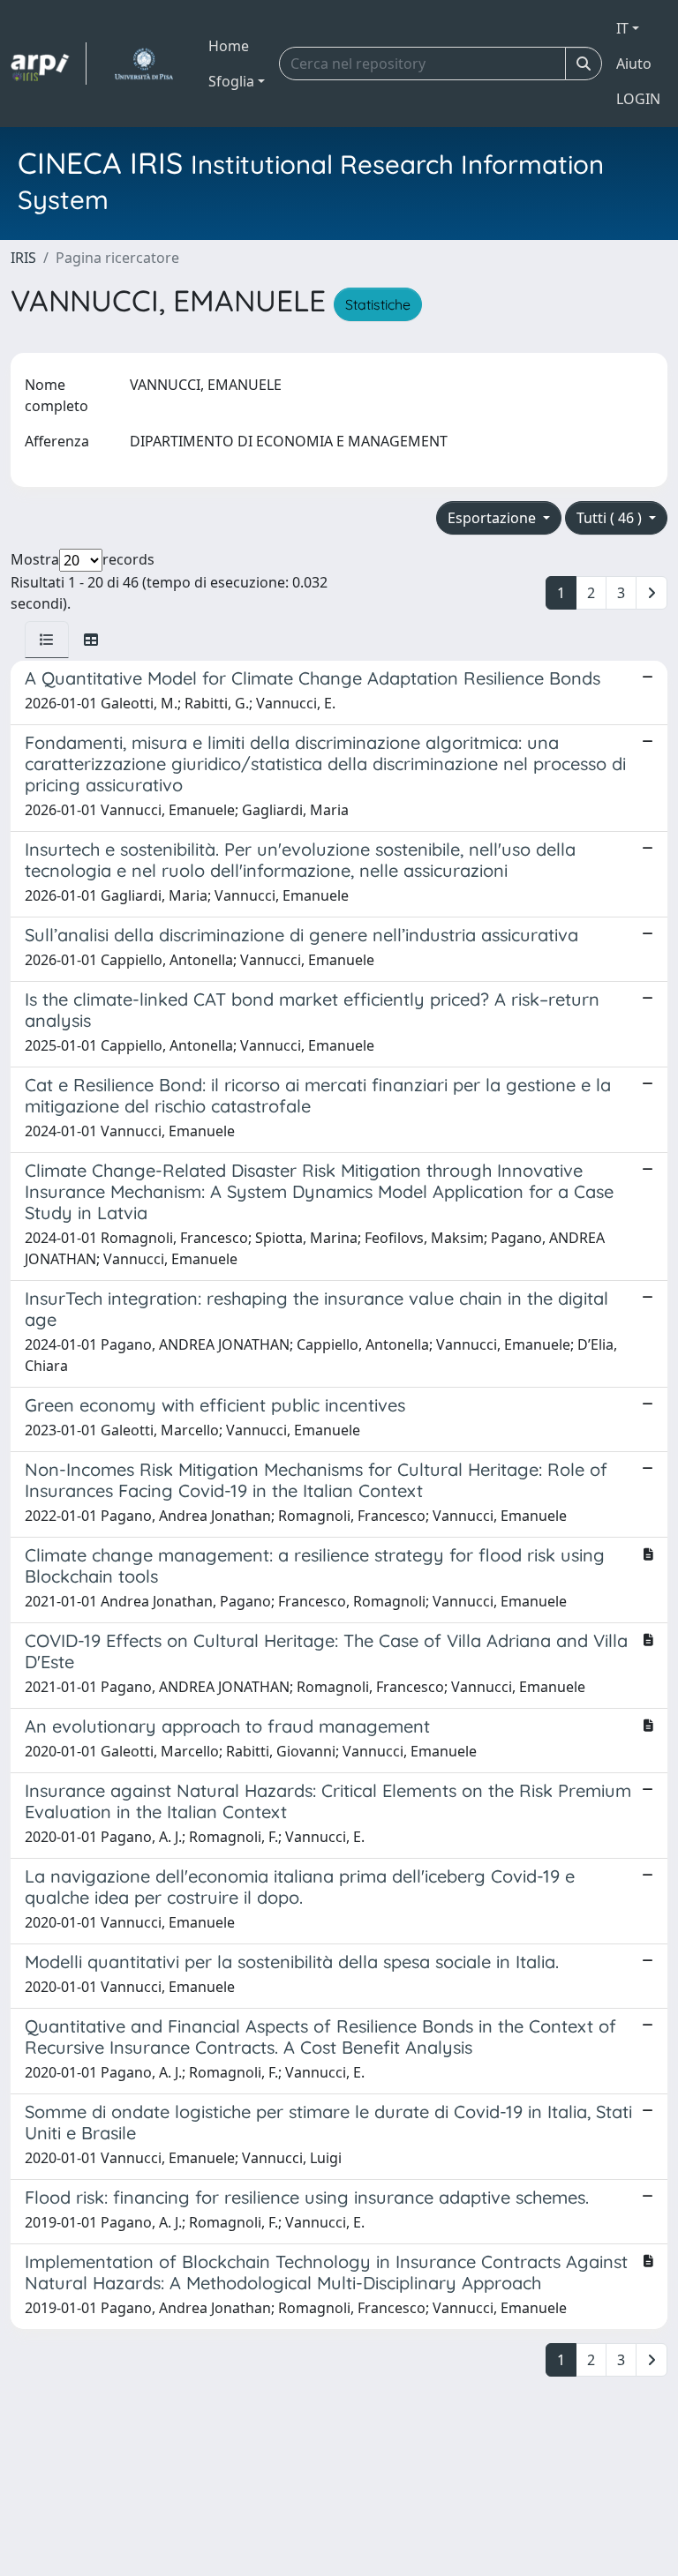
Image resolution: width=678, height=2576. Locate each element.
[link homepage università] (143, 64)
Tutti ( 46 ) (611, 518)
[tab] (47, 640)
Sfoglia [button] (231, 81)
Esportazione (493, 518)
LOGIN (638, 99)
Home (229, 46)
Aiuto (634, 64)
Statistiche (378, 304)
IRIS (23, 258)
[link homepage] (49, 64)
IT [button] (622, 28)
